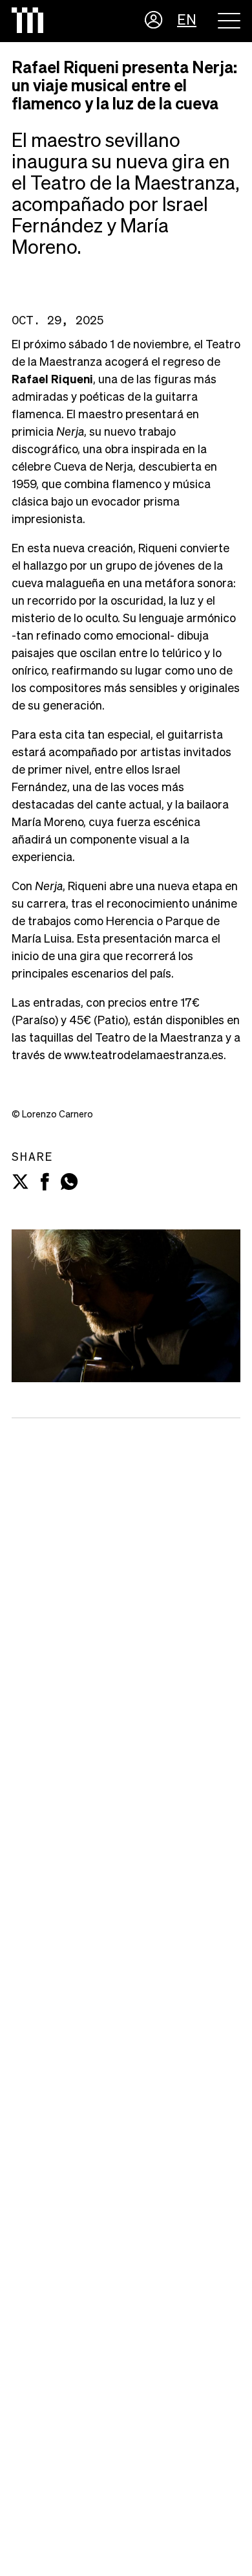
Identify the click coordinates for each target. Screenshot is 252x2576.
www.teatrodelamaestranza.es (144, 1056)
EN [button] (187, 21)
